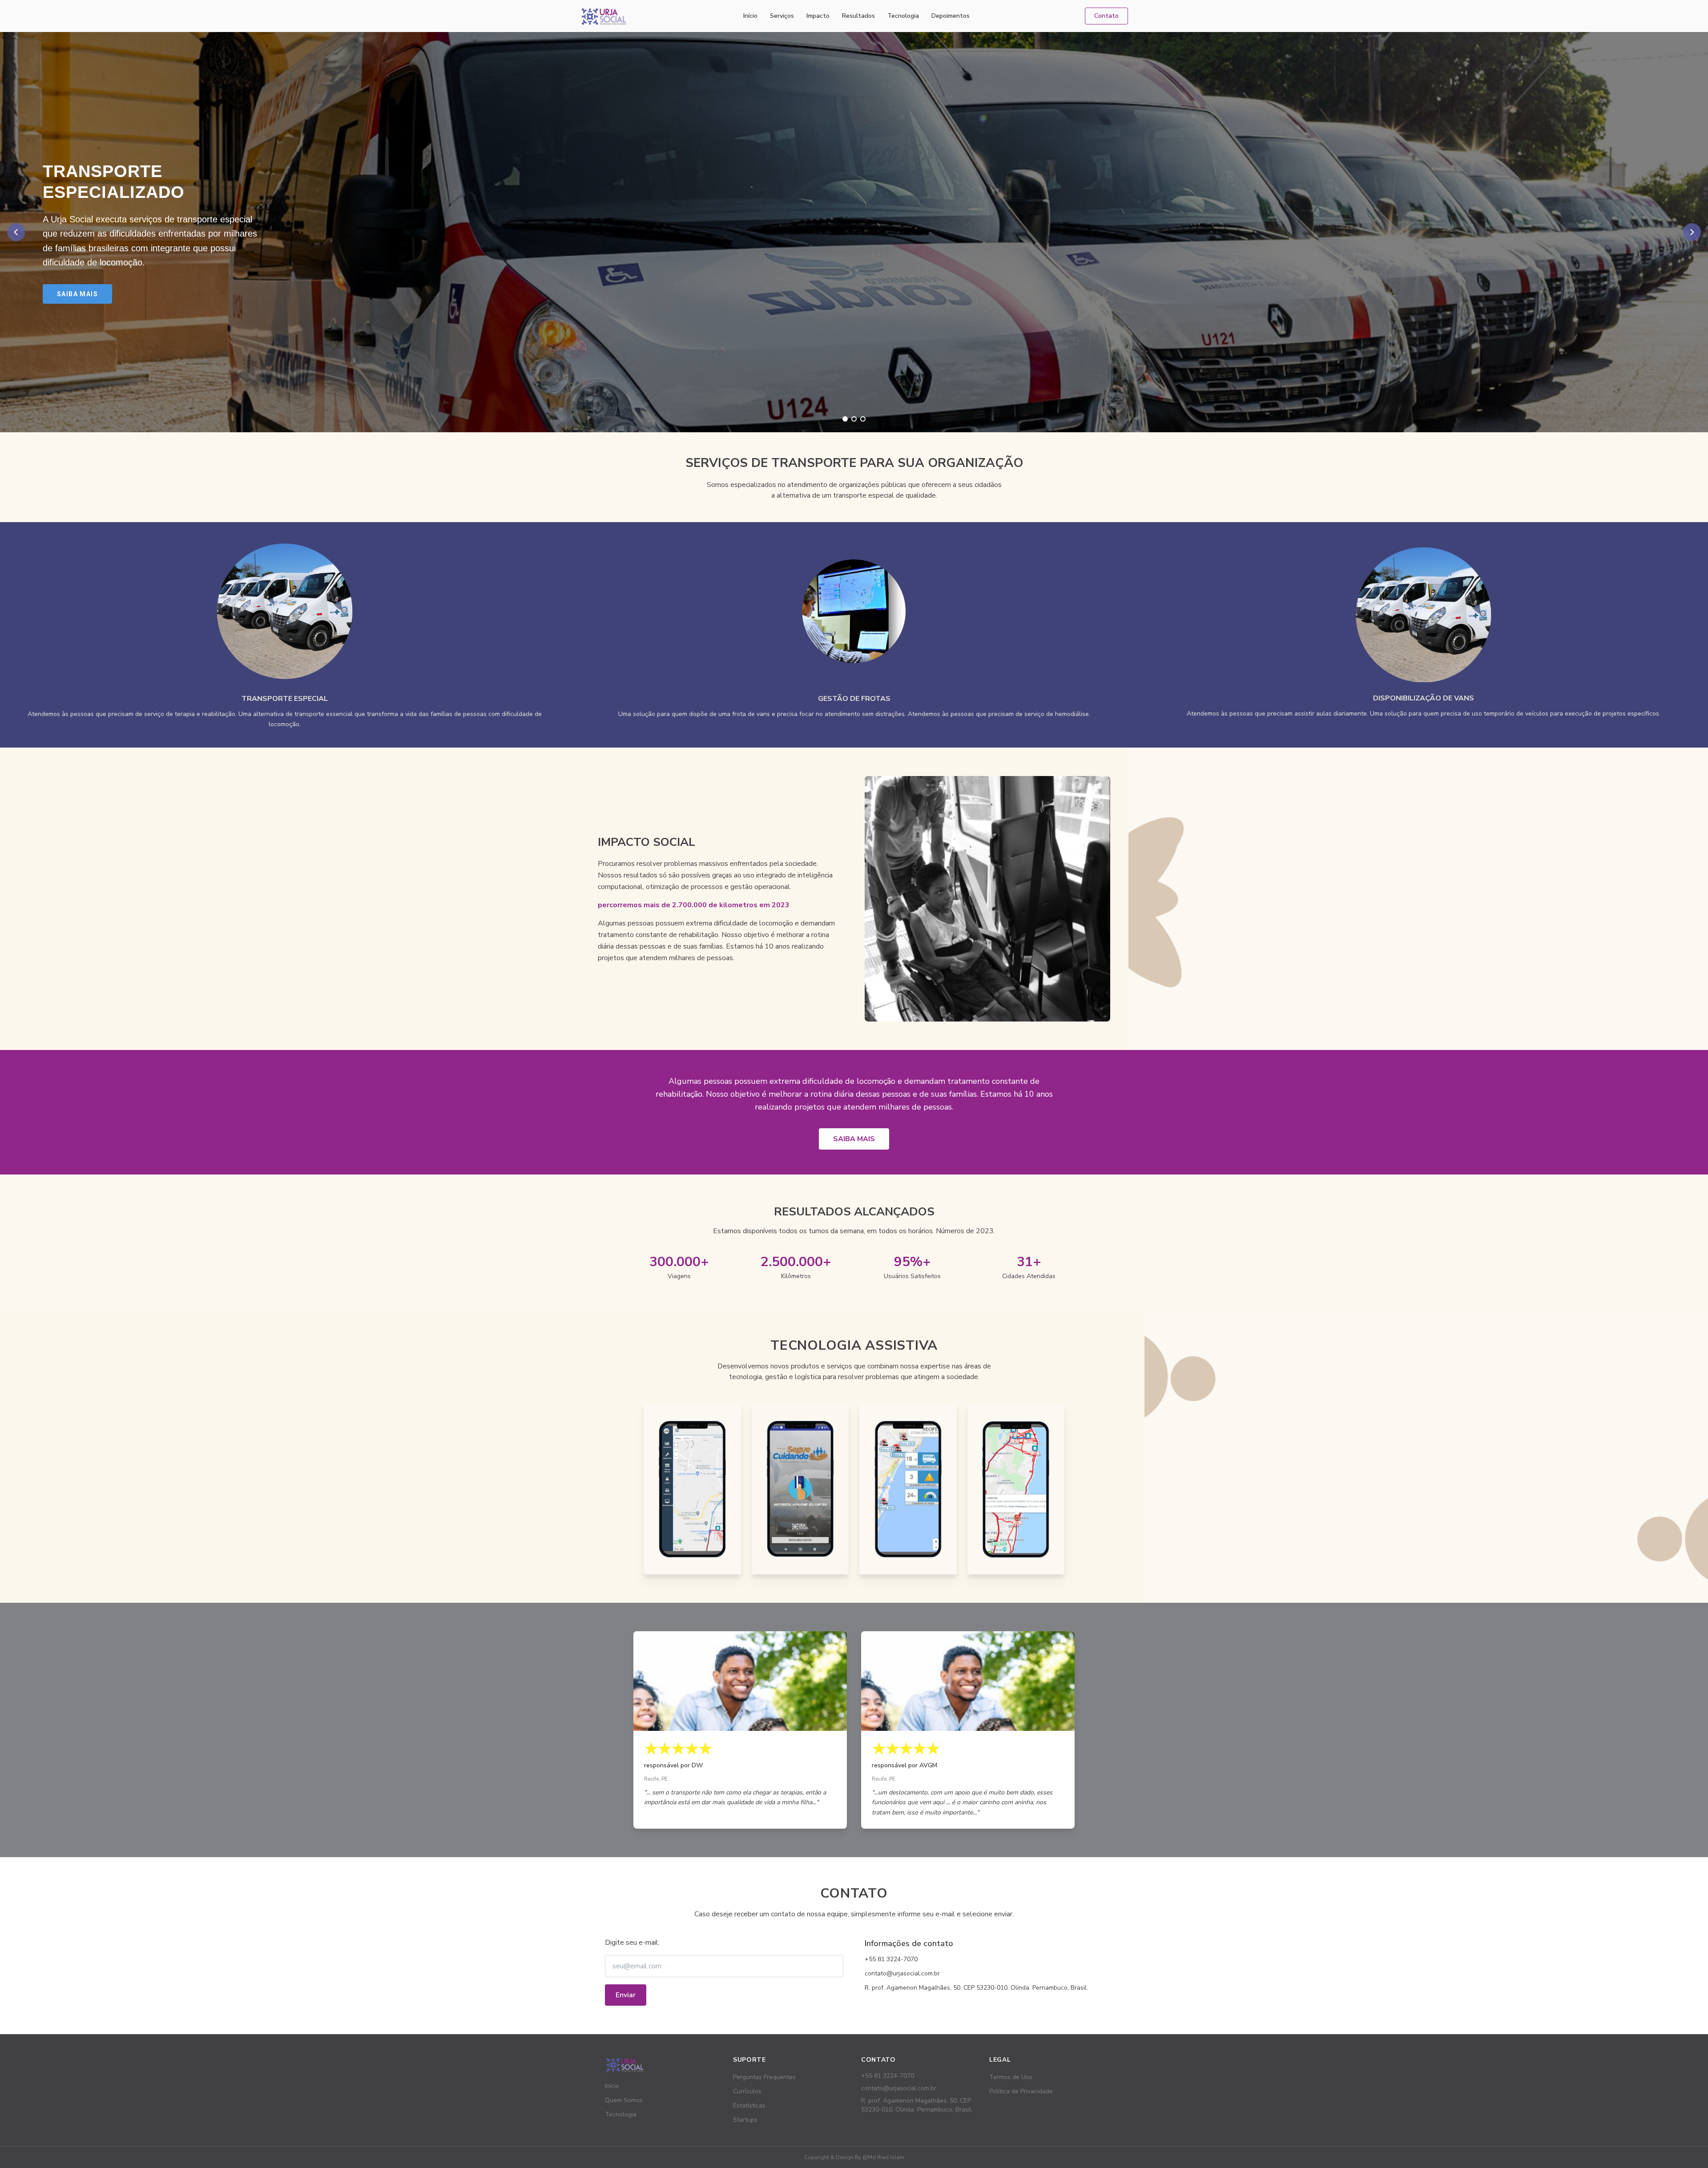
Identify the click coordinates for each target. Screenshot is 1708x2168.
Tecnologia (903, 16)
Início (750, 16)
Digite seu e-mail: (632, 1943)
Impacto (818, 16)
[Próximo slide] (1692, 232)
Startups (745, 2120)
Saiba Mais (77, 294)
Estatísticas (749, 2106)
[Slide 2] (854, 419)
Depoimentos (951, 16)
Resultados (858, 16)
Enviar (626, 1995)
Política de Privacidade (1021, 2091)
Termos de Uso (1011, 2077)
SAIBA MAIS (854, 1139)
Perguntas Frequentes (764, 2077)
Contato (1106, 16)
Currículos (747, 2091)
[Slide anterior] (16, 232)
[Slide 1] (845, 419)
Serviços (782, 16)
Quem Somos (624, 2100)
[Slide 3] (863, 419)
